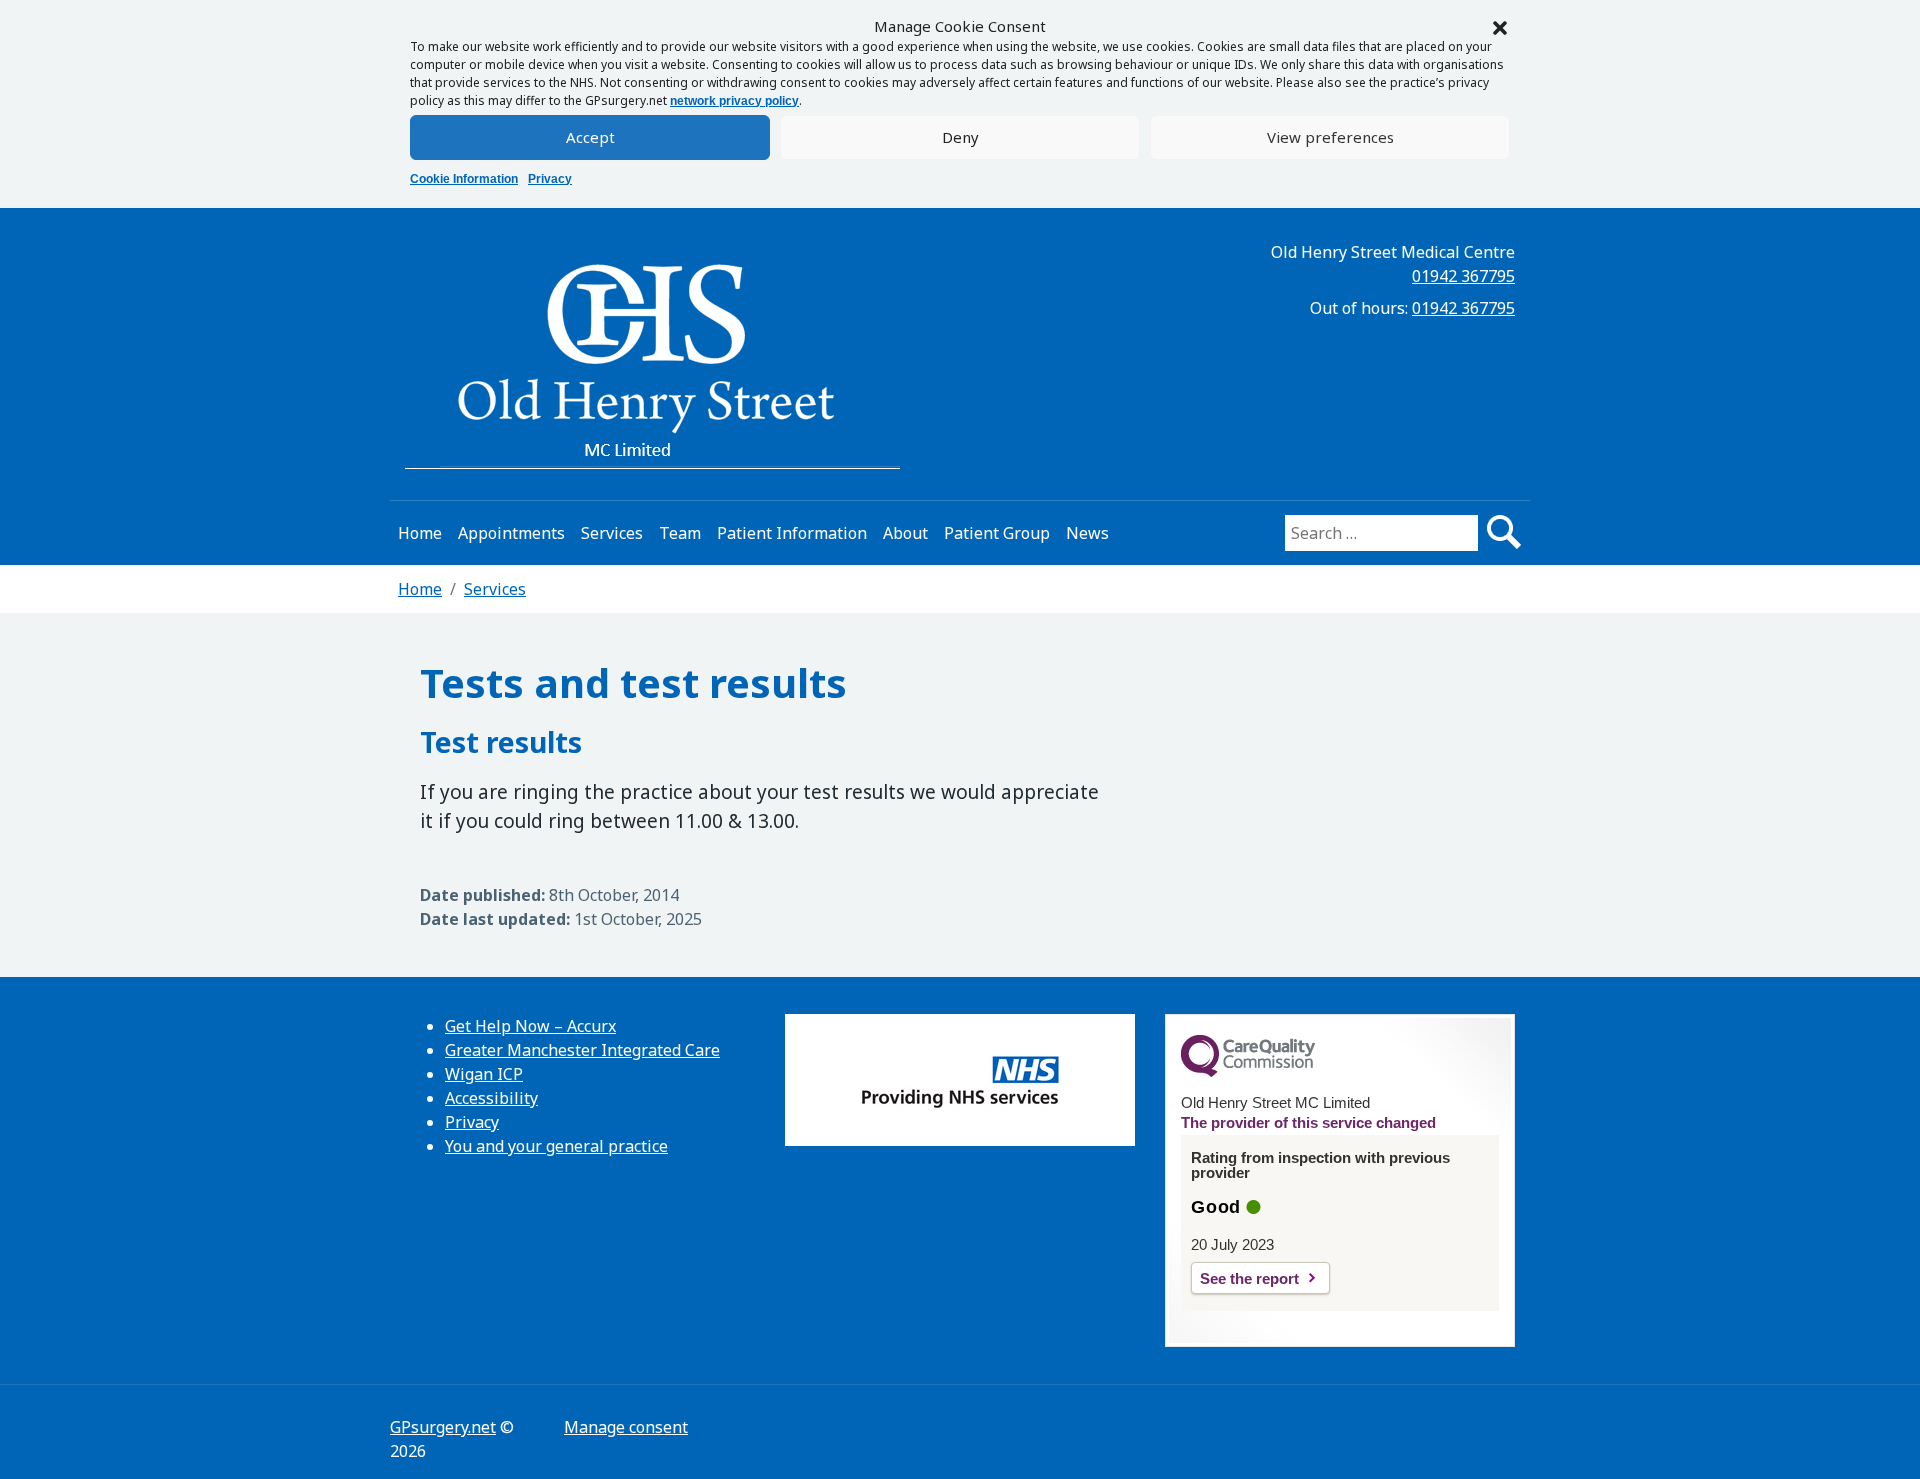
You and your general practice (556, 1146)
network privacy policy (734, 101)
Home (420, 533)
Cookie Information (464, 179)
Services (612, 533)
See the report (1249, 1278)
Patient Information (792, 533)
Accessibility (491, 1098)
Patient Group (997, 533)
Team (680, 533)
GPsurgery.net (443, 1427)
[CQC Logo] (1248, 1072)
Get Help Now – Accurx (530, 1026)
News (1087, 533)
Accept (590, 137)
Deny (960, 137)
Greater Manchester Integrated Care (582, 1050)
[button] (1500, 26)
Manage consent (626, 1427)
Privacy (550, 179)
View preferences (1330, 137)
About (905, 533)
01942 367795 (1463, 276)
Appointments (511, 533)
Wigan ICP (484, 1074)
